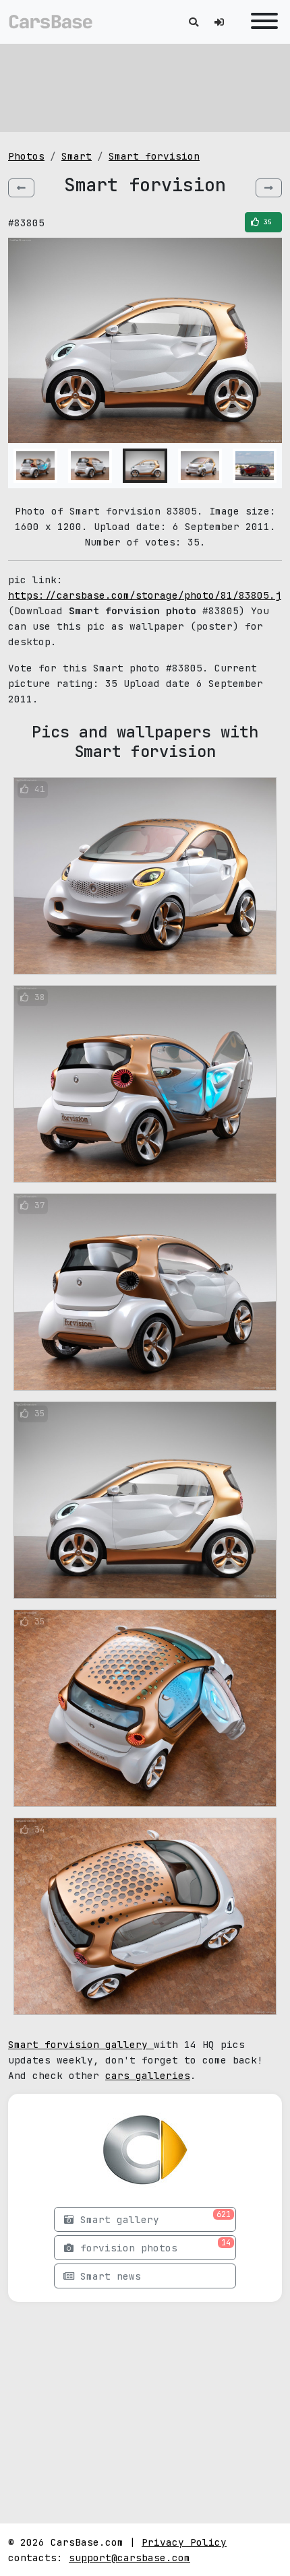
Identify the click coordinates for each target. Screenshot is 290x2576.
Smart (77, 156)
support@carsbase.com (129, 2557)
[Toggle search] (194, 22)
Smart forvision (154, 156)
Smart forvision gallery (81, 2044)
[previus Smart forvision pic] (21, 188)
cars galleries (148, 2075)
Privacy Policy (184, 2542)
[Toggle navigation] (261, 22)
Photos (26, 156)
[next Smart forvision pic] (269, 188)
